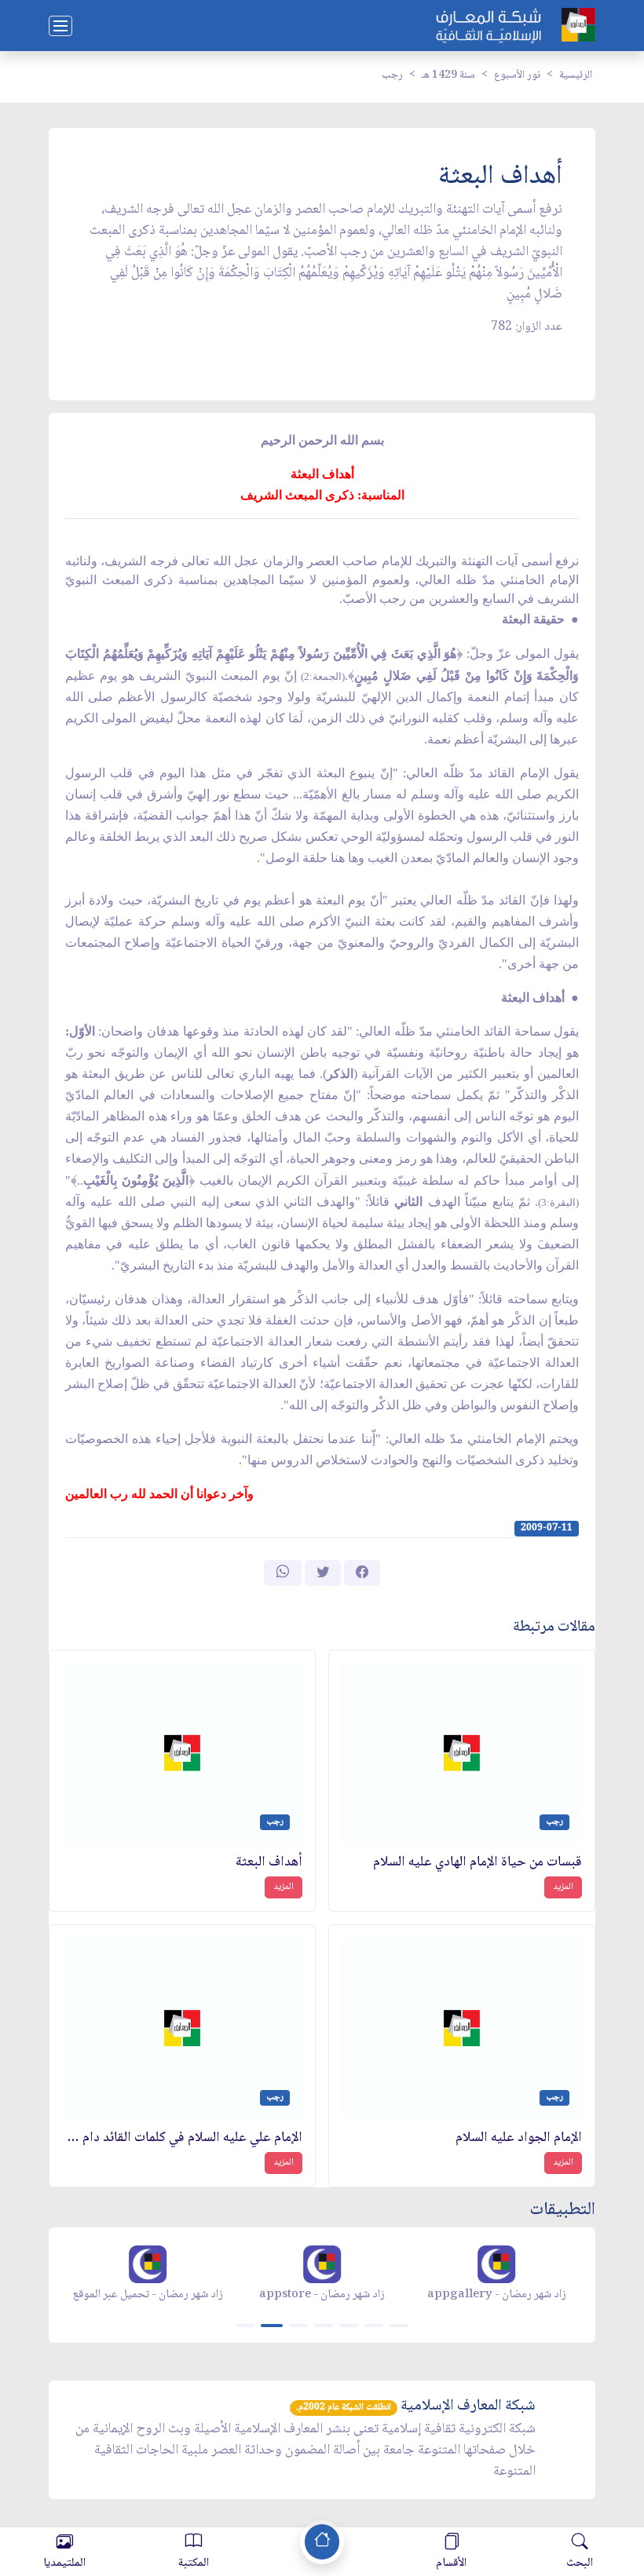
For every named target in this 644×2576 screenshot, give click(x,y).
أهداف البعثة (269, 1863)
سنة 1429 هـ (448, 75)
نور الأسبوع (517, 75)
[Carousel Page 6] (374, 2326)
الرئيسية (576, 75)
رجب (392, 75)
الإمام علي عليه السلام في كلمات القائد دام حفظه (182, 2138)
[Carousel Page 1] (245, 2326)
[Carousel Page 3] (298, 2326)
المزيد (563, 1887)
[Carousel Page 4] (324, 2326)
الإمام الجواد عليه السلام (519, 2138)
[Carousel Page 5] (349, 2326)
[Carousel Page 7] (399, 2326)
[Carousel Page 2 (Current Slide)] (272, 2326)
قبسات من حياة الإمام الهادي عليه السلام (478, 1863)
